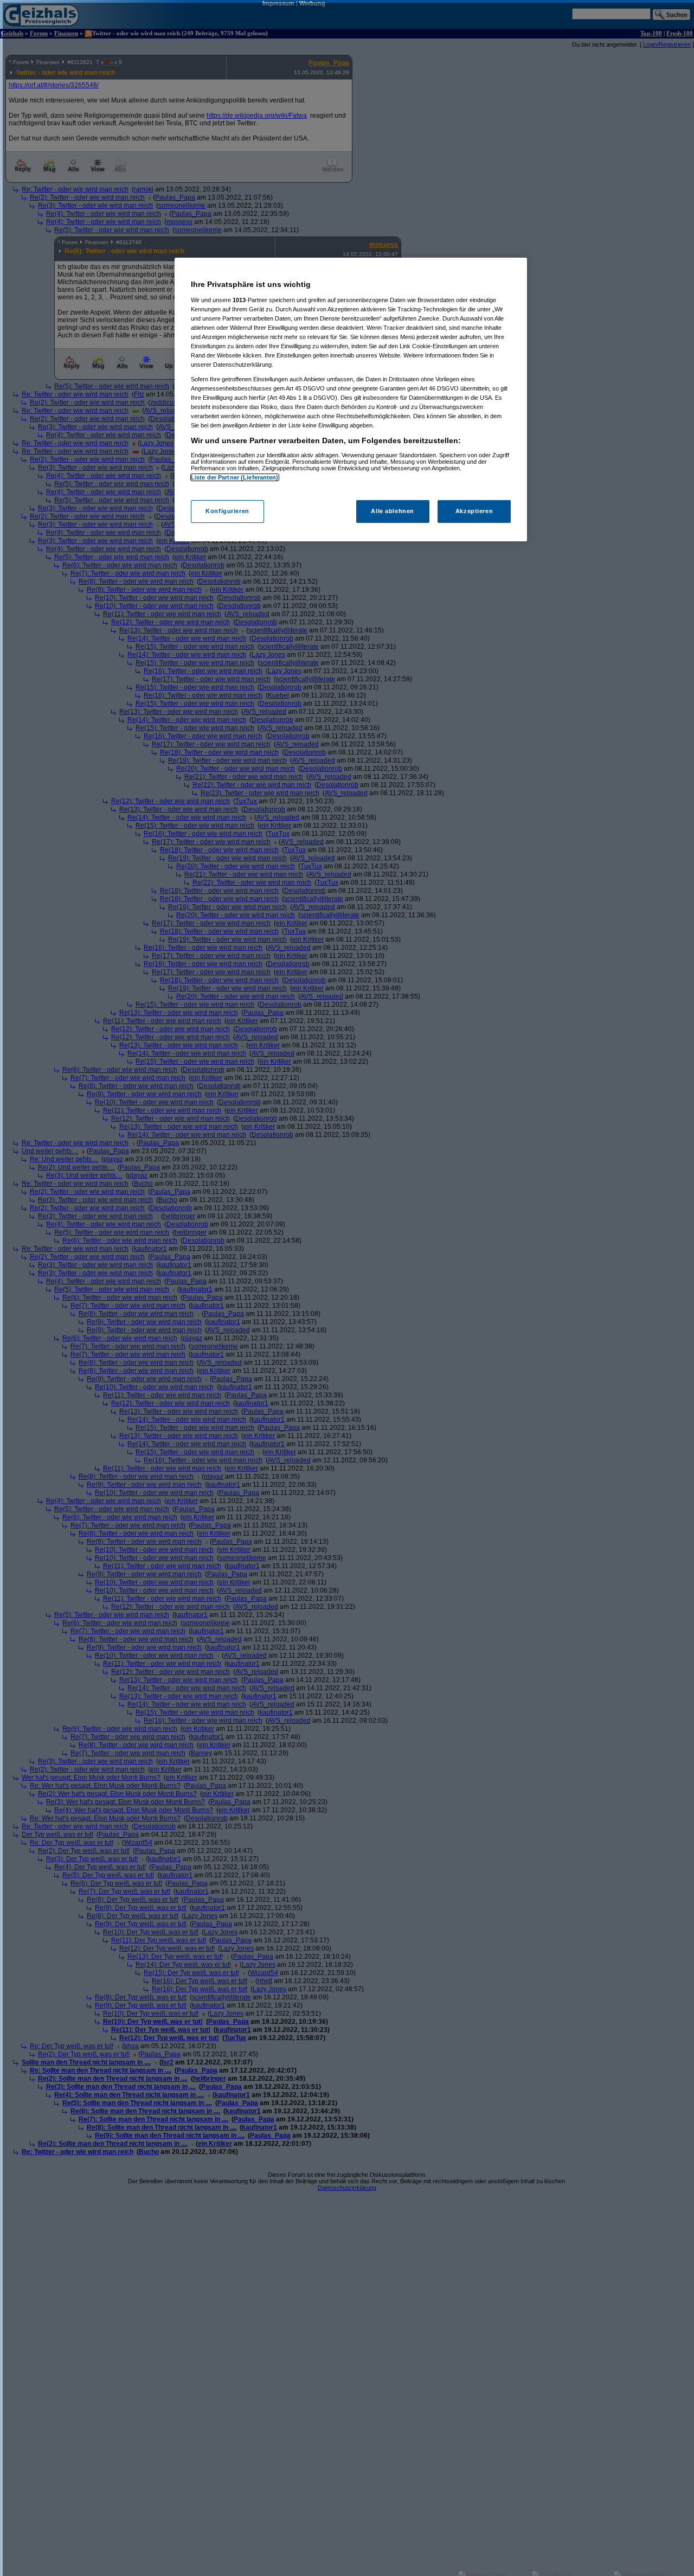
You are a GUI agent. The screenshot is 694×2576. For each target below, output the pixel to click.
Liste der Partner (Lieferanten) (235, 477)
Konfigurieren (227, 511)
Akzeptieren (474, 511)
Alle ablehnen (392, 511)
